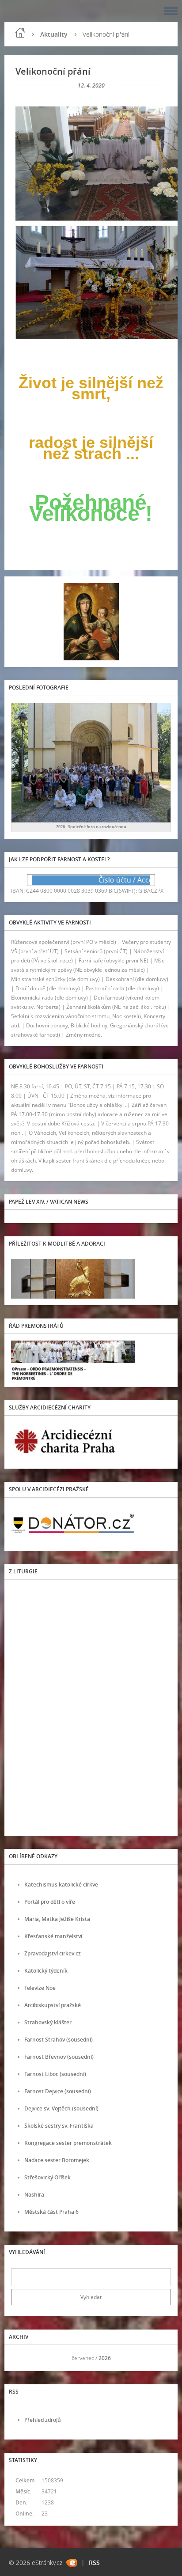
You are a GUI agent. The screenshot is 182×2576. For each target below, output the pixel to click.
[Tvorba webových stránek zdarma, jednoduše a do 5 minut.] (72, 2563)
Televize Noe (40, 1988)
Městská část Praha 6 (51, 2212)
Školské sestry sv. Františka (59, 2126)
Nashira (34, 2195)
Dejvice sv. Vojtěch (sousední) (61, 2108)
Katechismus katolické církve (61, 1885)
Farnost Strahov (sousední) (59, 2040)
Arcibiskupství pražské (53, 2005)
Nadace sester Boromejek (57, 2160)
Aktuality (54, 34)
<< (21, 2358)
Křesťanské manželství (53, 1936)
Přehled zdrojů (43, 2420)
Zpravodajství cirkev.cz (53, 1953)
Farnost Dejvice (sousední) (58, 2091)
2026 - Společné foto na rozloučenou (91, 827)
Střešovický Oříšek (47, 2177)
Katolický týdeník (46, 1971)
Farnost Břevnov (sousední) (59, 2057)
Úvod (20, 33)
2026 (105, 2358)
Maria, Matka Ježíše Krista (57, 1919)
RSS (94, 2563)
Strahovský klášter (48, 2022)
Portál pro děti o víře (50, 1902)
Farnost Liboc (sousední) (55, 2074)
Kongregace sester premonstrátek (68, 2143)
